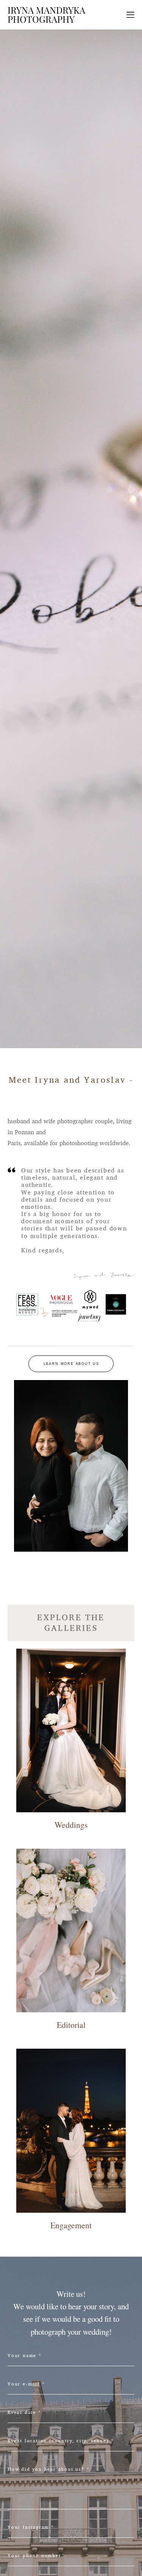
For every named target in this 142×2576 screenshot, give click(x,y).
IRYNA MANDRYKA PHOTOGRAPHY (46, 15)
